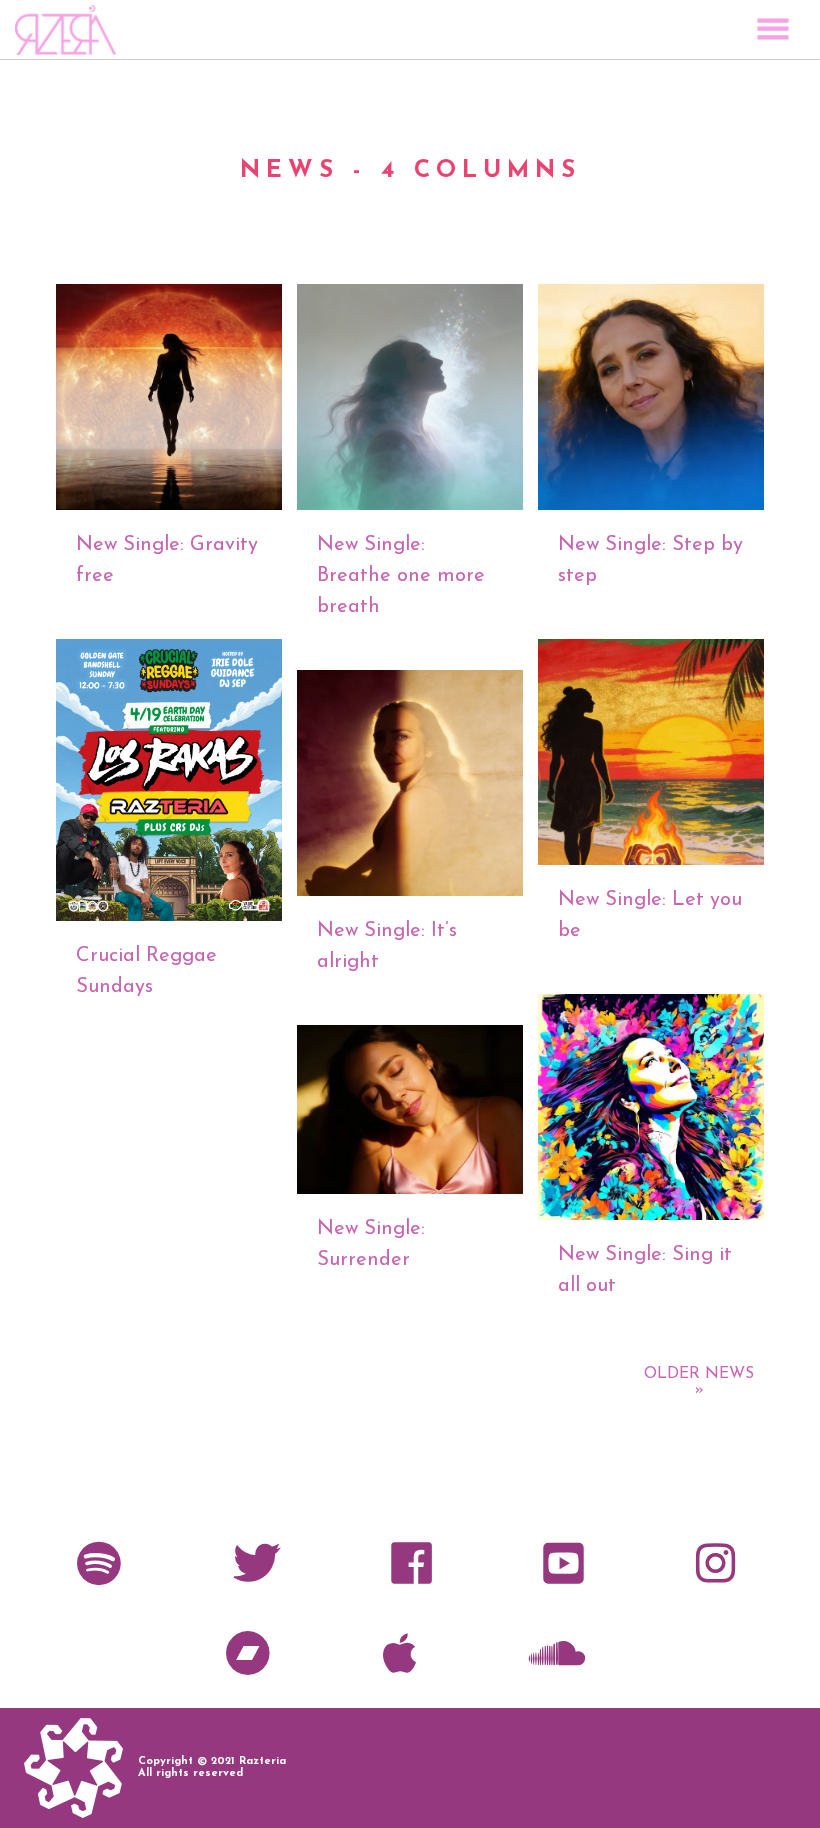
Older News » (699, 1382)
